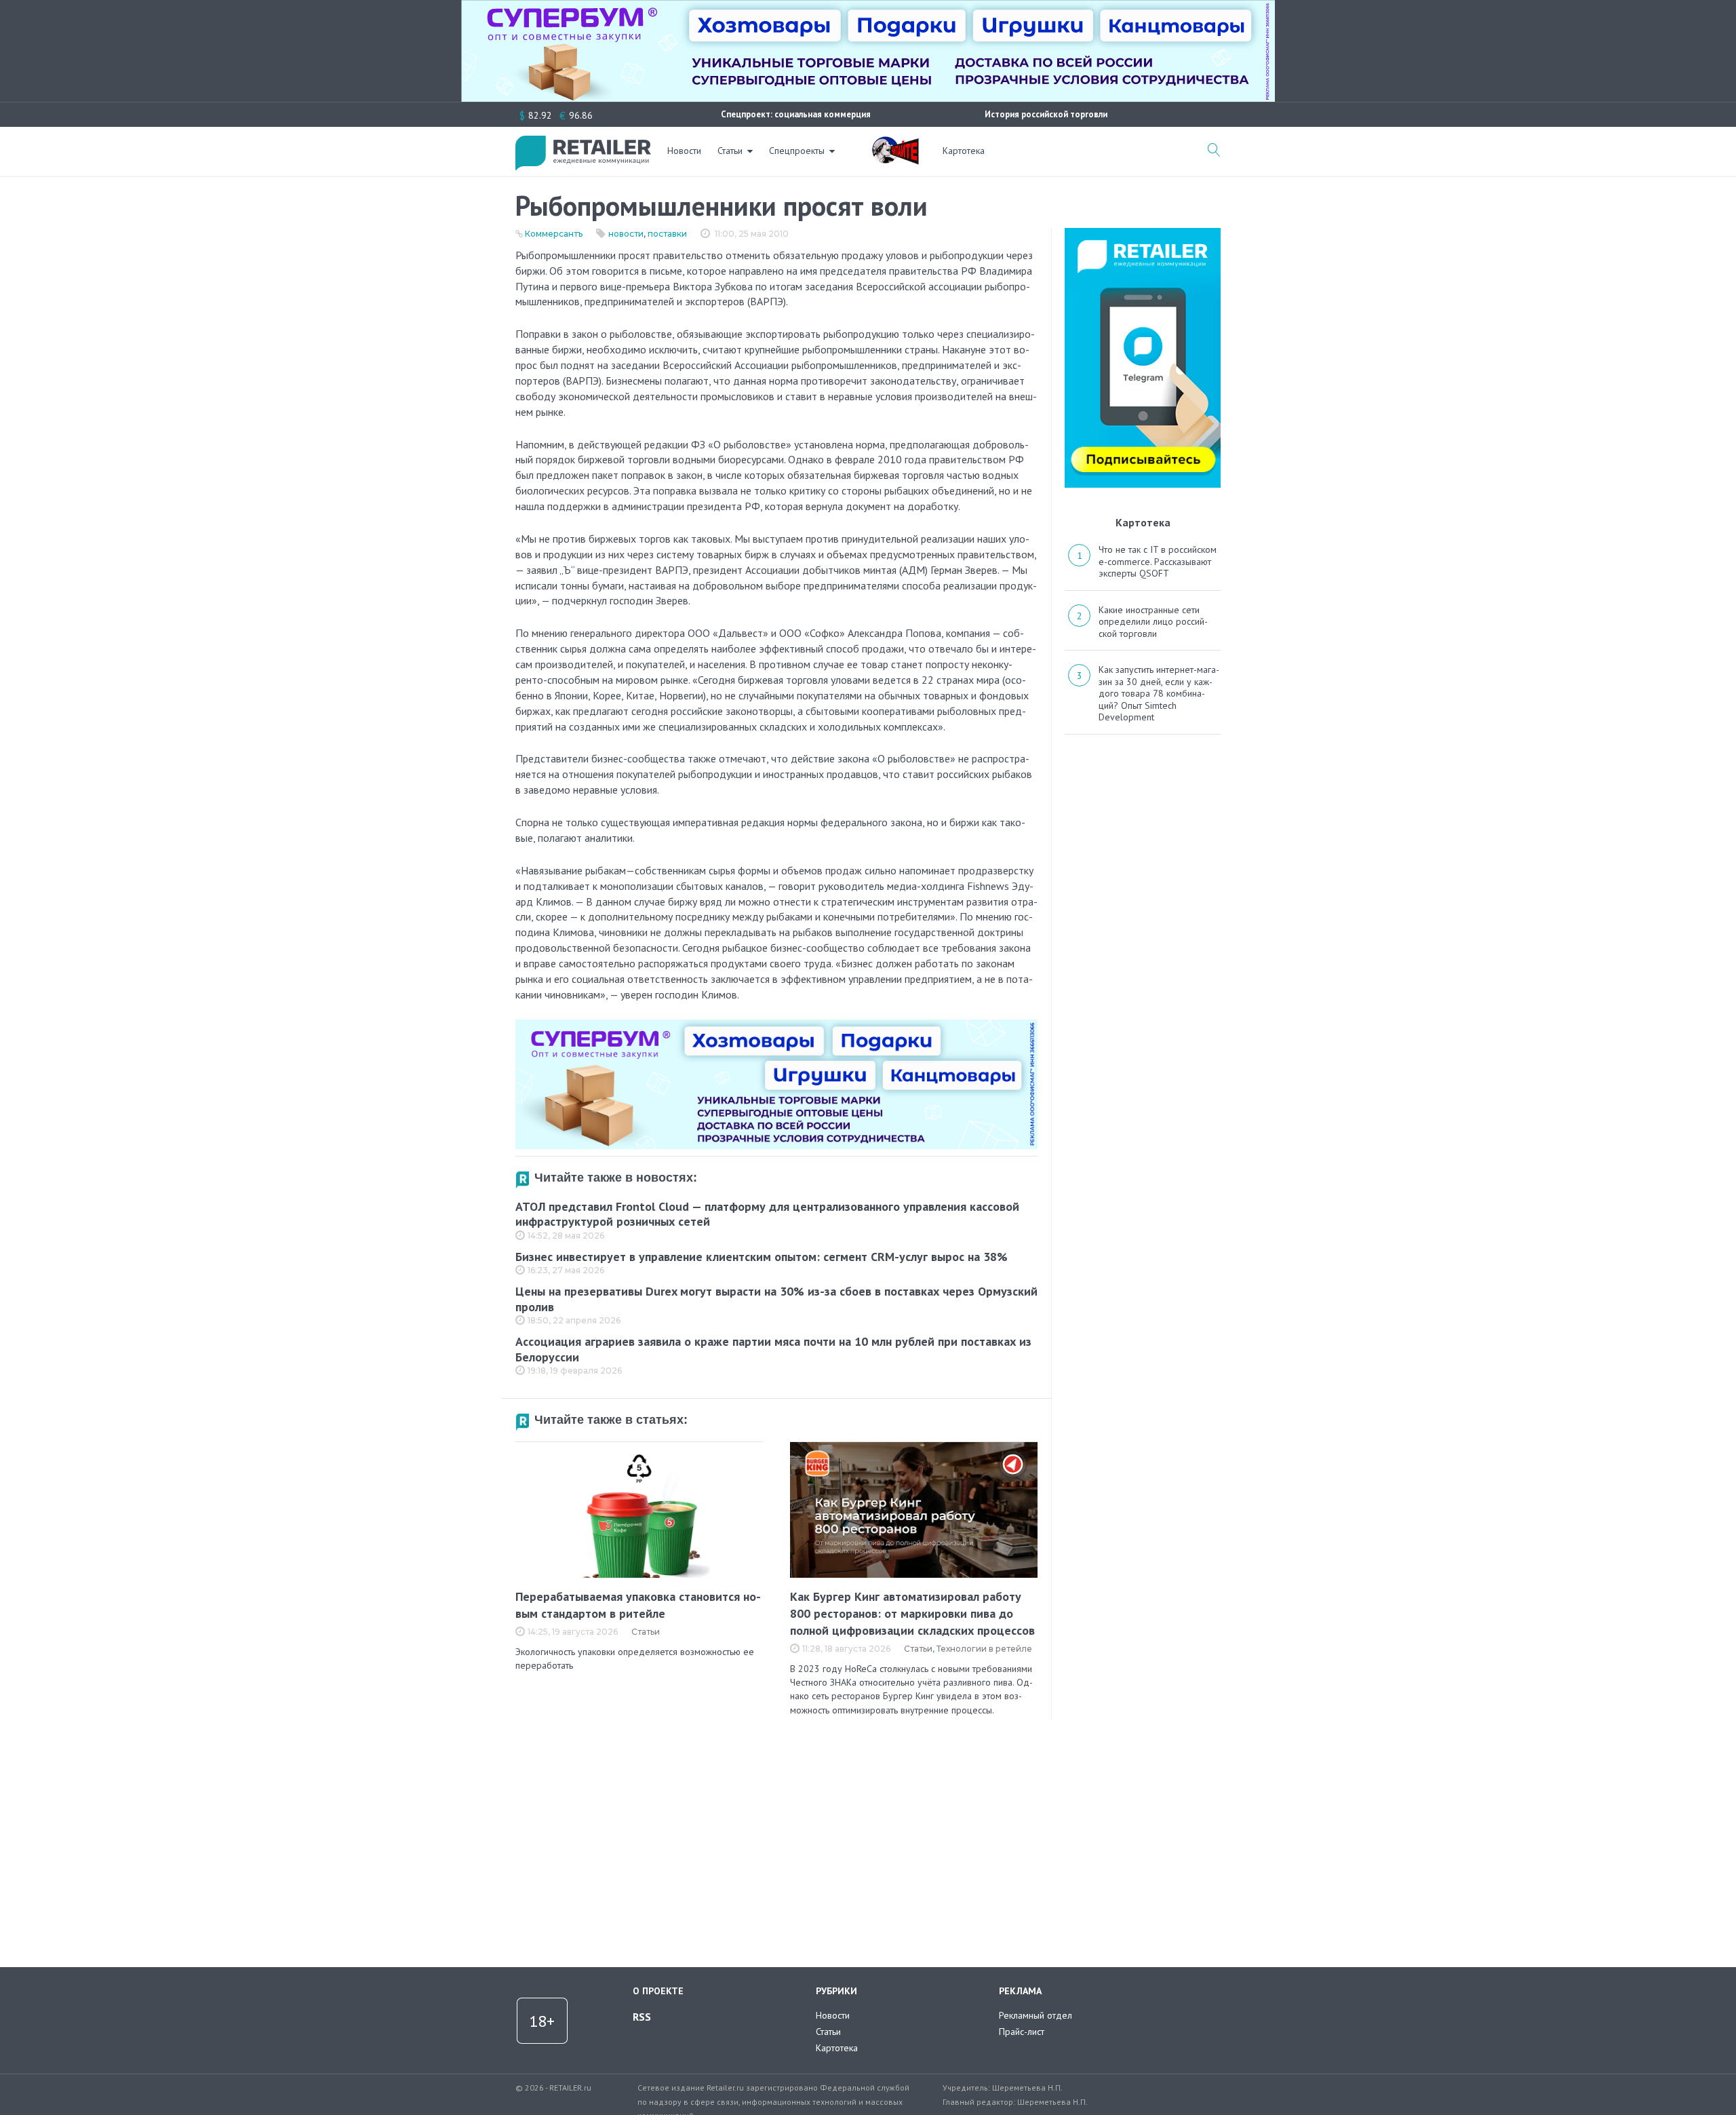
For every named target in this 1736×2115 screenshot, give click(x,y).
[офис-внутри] (776, 1025)
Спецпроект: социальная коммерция (796, 114)
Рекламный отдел (1035, 2015)
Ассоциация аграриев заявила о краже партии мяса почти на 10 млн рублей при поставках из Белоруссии (773, 1349)
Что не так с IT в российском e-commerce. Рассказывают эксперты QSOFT (1158, 561)
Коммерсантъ (554, 234)
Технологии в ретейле (984, 1649)
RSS (642, 2017)
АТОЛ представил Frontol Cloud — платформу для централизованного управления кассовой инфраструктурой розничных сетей (767, 1214)
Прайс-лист (1022, 2032)
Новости (684, 151)
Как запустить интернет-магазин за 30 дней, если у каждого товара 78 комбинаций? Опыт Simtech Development (1159, 693)
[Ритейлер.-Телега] (1143, 233)
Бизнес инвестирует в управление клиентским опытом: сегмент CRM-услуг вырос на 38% (762, 1257)
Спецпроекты (797, 151)
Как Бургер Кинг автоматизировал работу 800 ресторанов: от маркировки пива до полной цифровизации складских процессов (912, 1613)
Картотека (964, 151)
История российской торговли (1046, 114)
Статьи (730, 151)
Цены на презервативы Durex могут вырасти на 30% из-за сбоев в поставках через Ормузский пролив (776, 1299)
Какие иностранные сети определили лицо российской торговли (1153, 622)
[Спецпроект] (895, 143)
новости (626, 234)
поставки (667, 234)
